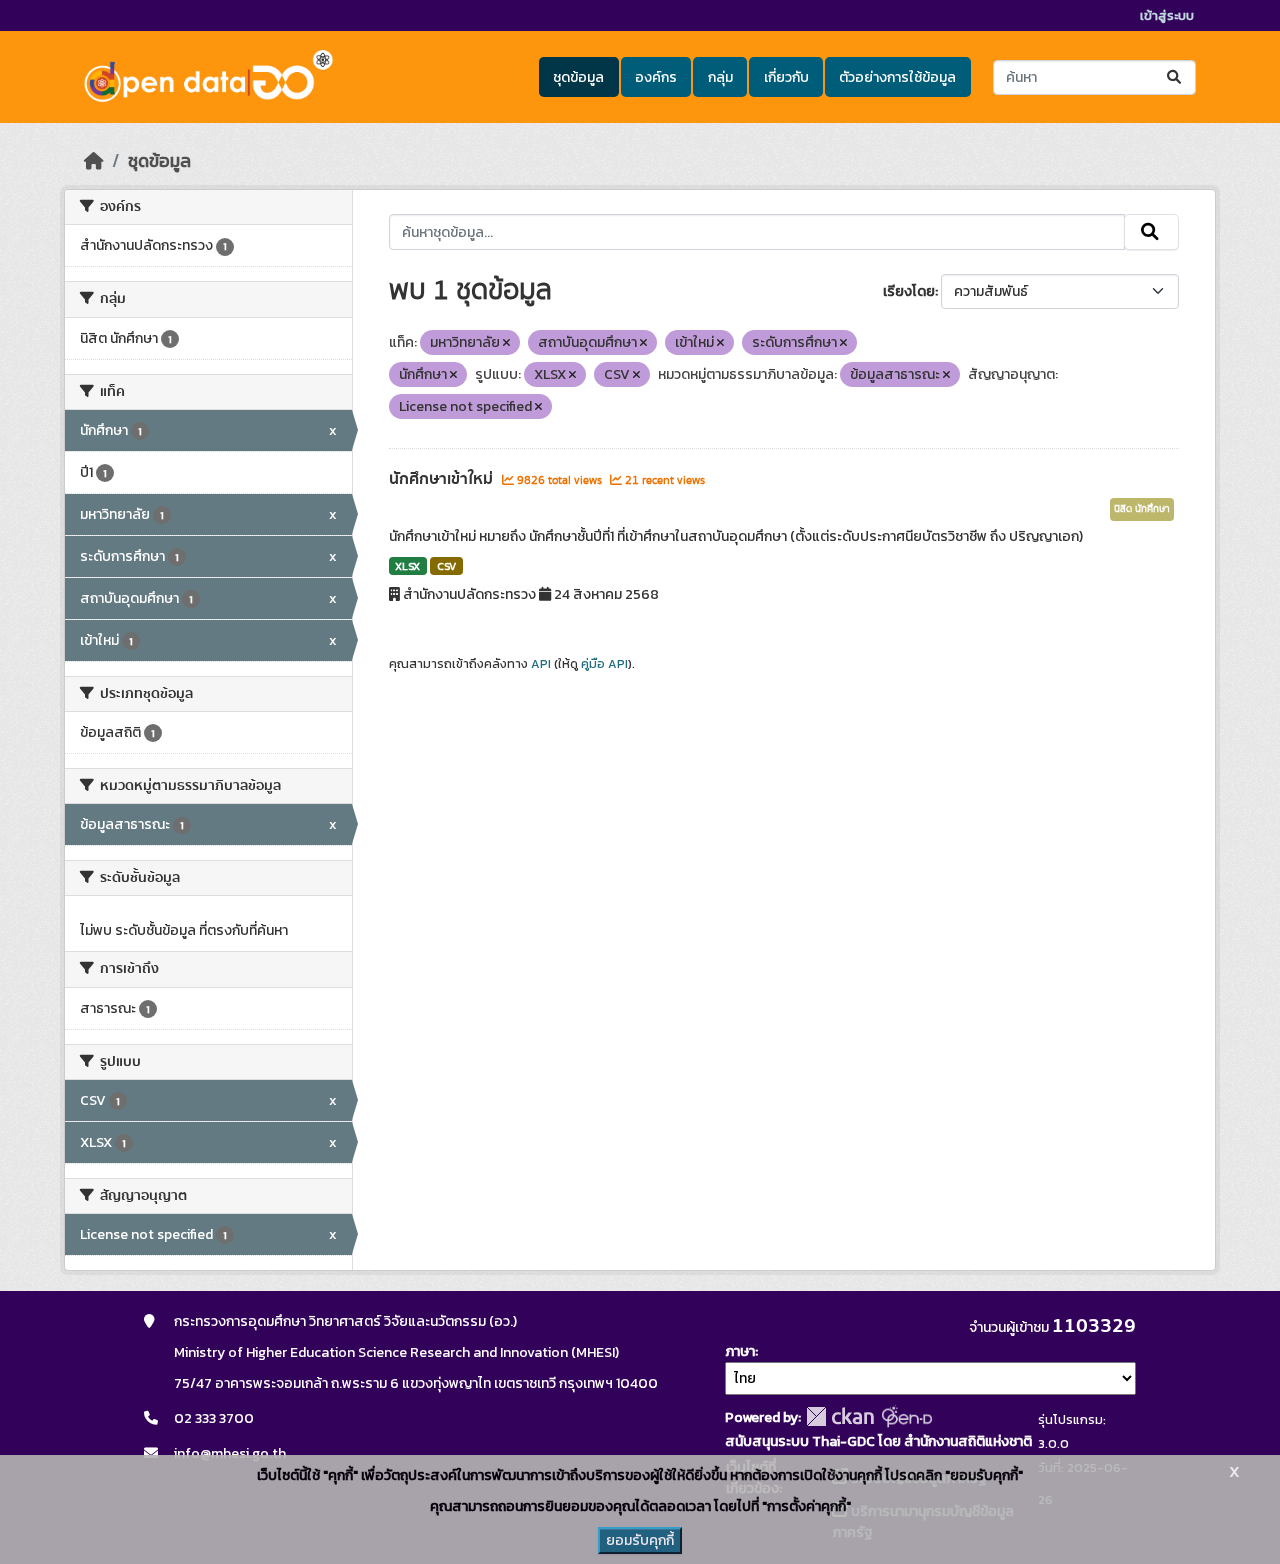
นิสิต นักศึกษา (1142, 509)
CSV (446, 566)
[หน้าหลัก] (94, 161)
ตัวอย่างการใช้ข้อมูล (897, 77)
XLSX (407, 566)
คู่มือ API (604, 664)
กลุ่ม (720, 77)
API (541, 664)
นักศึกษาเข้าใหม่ (443, 479)
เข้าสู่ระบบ (1167, 15)
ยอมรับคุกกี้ (640, 1540)
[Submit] (1175, 77)
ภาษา (740, 1351)
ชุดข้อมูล (578, 77)
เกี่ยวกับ (786, 77)
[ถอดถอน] (506, 343)
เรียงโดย (909, 291)
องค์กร (656, 77)
